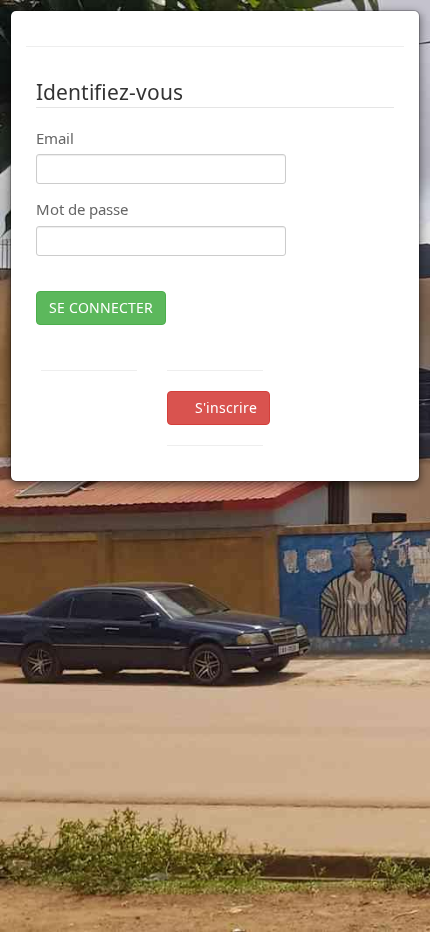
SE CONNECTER (101, 307)
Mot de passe (82, 209)
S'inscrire (224, 407)
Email (55, 138)
